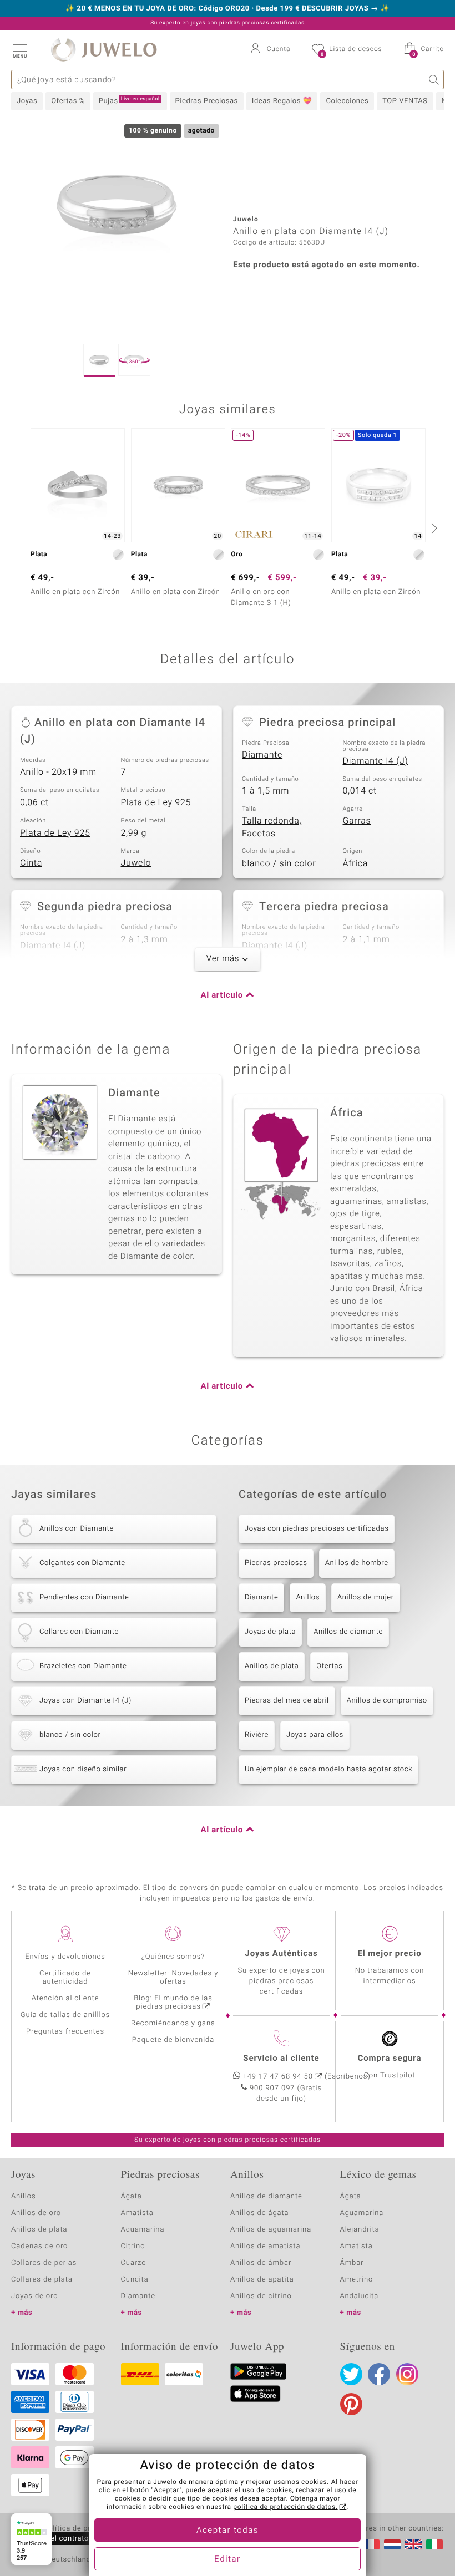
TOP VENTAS (405, 101)
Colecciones (347, 101)
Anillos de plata (272, 1666)
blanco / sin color (279, 863)
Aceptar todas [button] (228, 2531)
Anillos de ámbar (261, 2263)
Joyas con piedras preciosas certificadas (317, 1529)
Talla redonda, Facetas (272, 827)
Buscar (434, 80)
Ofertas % (68, 101)
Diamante (262, 755)
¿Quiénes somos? (173, 1957)
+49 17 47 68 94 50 (278, 2077)
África (355, 863)
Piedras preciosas (276, 1563)
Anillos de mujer (366, 1597)
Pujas (129, 101)
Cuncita (135, 2280)
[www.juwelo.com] (413, 2544)
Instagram (407, 2374)
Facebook (379, 2374)
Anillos (308, 1597)
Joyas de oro (34, 2296)
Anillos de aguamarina (271, 2230)
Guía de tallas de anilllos (65, 2015)
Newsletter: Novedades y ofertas (173, 1978)
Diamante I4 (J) (376, 761)
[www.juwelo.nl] (392, 2544)
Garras (357, 821)
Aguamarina (362, 2213)
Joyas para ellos (315, 1735)
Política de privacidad (82, 2529)
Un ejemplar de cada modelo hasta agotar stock (328, 1769)
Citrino (133, 2246)
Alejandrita (360, 2230)
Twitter (351, 2374)
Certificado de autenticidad (65, 1978)
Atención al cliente (65, 1998)
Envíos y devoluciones (65, 1957)
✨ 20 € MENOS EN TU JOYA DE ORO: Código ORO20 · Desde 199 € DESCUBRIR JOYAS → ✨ (228, 9)
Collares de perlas (44, 2263)
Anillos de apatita (262, 2280)
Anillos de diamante (348, 1632)
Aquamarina (143, 2230)
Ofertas (329, 1666)
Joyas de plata (270, 1632)
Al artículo (222, 995)
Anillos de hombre (357, 1563)
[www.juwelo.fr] (371, 2544)
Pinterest (351, 2404)
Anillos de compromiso (387, 1701)
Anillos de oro (36, 2213)
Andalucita (360, 2296)
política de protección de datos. (285, 2507)
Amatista (137, 2213)
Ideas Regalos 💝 (282, 101)
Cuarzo (134, 2263)
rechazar (310, 2491)
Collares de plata (42, 2280)
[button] (19, 50)
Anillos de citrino (261, 2296)
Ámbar (352, 2263)
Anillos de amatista (265, 2246)
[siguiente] (433, 528)
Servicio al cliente (281, 2059)
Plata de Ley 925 (156, 802)
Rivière (257, 1735)
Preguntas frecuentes (65, 2032)
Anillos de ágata (260, 2213)
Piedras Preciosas (207, 101)
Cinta (31, 863)
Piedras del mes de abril (287, 1701)
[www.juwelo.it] (434, 2544)
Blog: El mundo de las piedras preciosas (173, 2003)
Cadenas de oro (39, 2246)
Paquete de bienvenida (173, 2040)
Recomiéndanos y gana (173, 2023)
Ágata (132, 2196)
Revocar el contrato (54, 2539)
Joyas (27, 101)
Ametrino (357, 2280)
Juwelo (136, 863)
